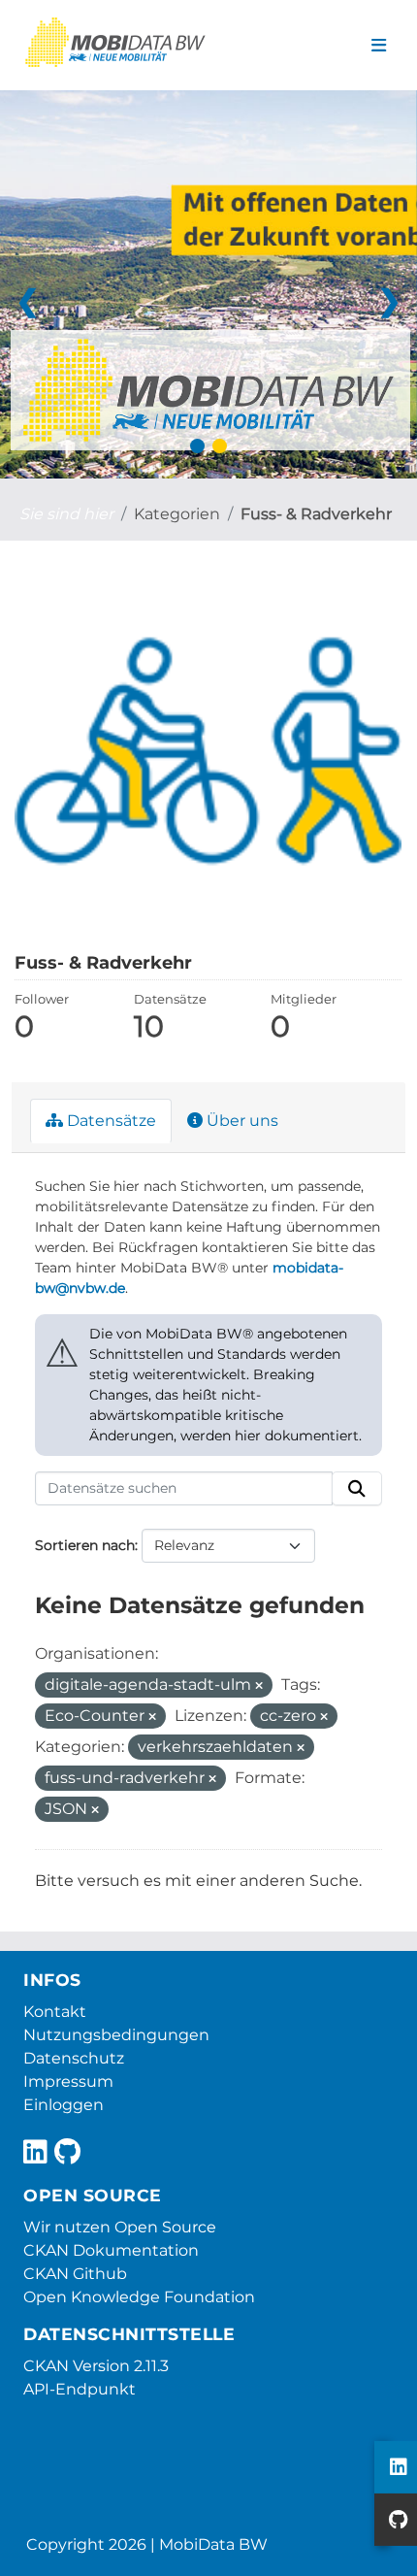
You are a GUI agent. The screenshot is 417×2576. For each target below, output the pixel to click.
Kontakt (55, 2012)
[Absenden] (357, 1489)
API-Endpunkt (80, 2389)
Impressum (68, 2081)
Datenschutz (74, 2058)
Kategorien (177, 514)
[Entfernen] (259, 1686)
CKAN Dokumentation (111, 2250)
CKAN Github (75, 2274)
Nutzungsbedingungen (116, 2035)
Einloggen (64, 2105)
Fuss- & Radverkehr (316, 514)
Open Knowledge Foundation (139, 2297)
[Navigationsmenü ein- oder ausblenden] (379, 46)
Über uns (241, 1121)
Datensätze (110, 1121)
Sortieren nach (85, 1545)
